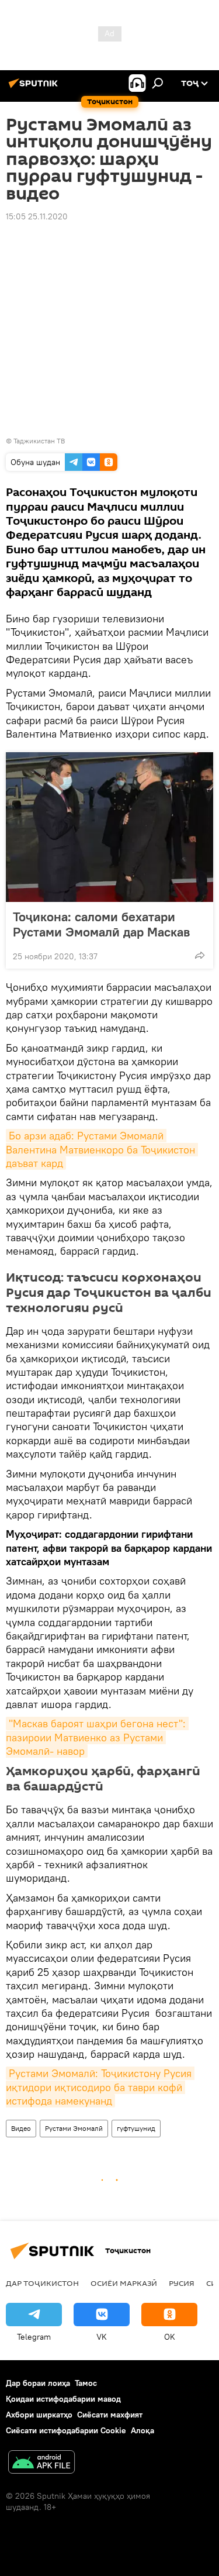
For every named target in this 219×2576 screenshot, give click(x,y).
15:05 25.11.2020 (37, 216)
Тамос (86, 2383)
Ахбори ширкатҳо (39, 2415)
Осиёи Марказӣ (124, 2283)
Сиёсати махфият (110, 2415)
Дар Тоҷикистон (42, 2283)
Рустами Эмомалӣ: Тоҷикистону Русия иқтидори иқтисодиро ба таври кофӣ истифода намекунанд (100, 2087)
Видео (21, 2128)
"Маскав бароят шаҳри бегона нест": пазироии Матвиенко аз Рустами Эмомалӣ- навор (97, 1737)
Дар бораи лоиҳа (38, 2383)
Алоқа (142, 2430)
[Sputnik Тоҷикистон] (35, 88)
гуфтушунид (136, 2128)
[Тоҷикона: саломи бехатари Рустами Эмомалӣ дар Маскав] (109, 827)
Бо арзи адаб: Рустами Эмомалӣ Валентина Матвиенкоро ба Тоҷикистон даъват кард (102, 1149)
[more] (200, 955)
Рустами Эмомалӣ (74, 2128)
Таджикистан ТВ (39, 441)
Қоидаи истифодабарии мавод (63, 2399)
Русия (182, 2283)
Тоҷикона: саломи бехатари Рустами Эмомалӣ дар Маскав (101, 924)
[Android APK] (41, 2463)
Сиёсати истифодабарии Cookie (66, 2430)
